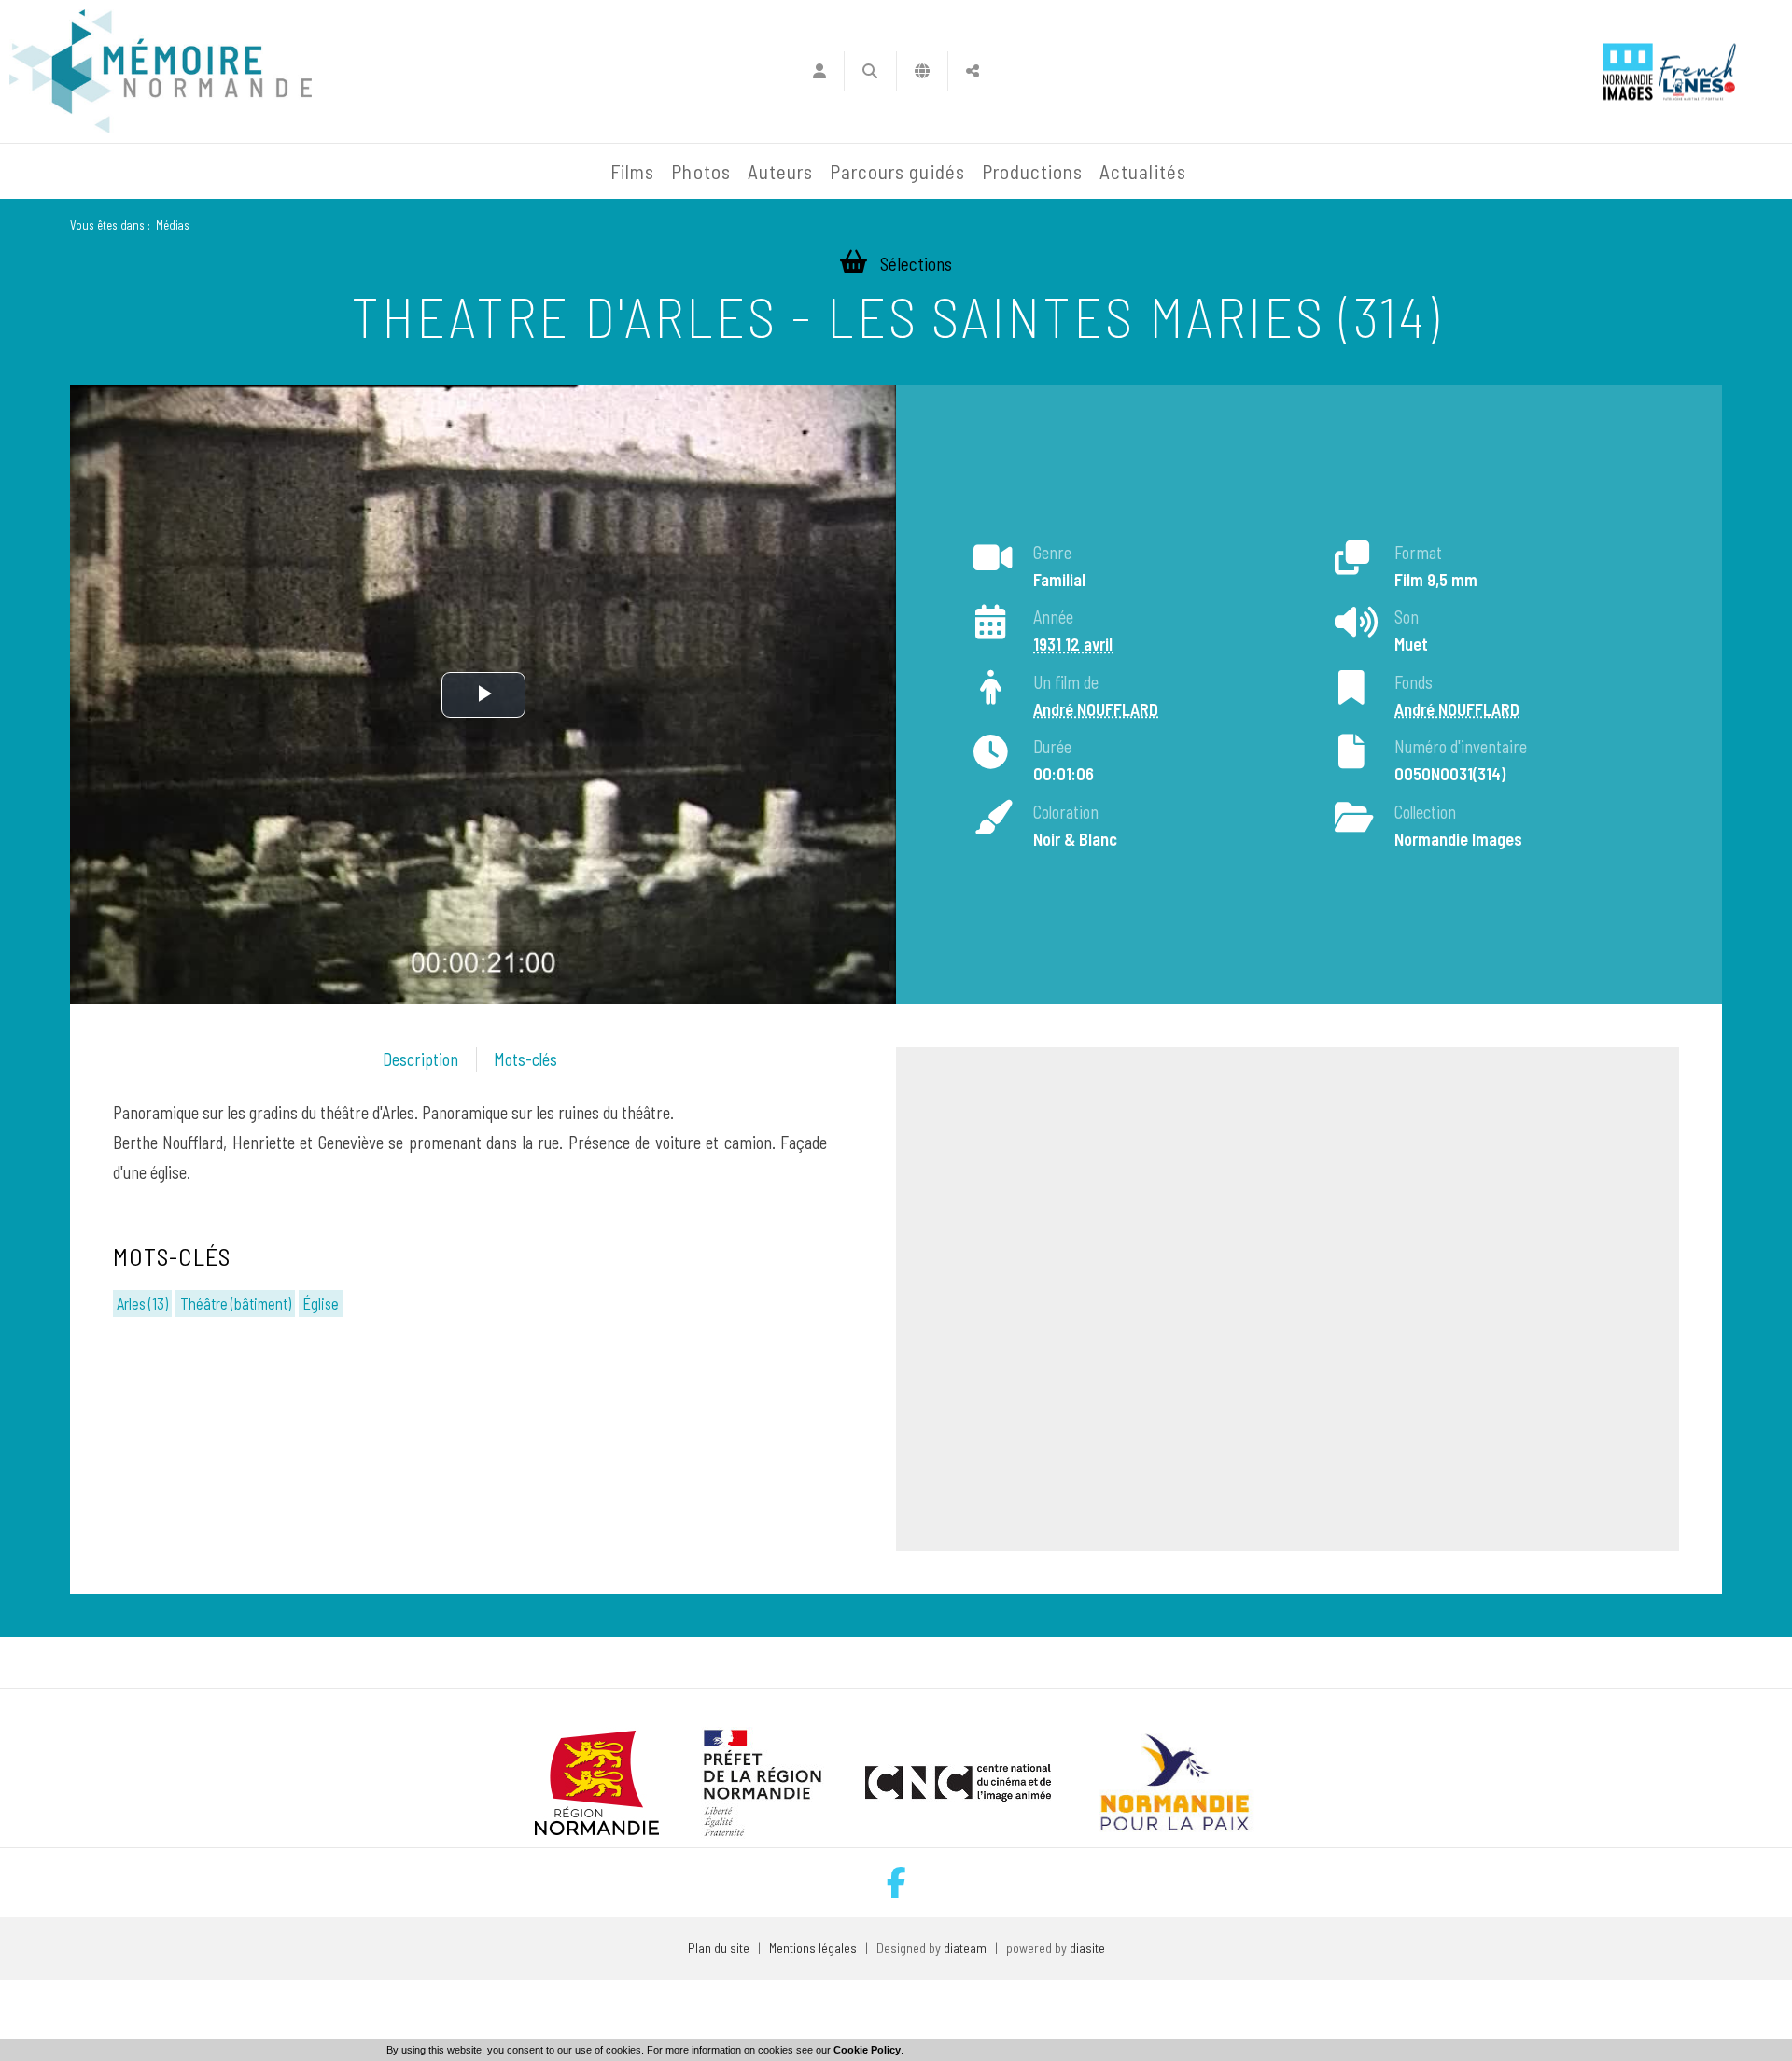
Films (632, 171)
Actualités (1143, 171)
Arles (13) (142, 1303)
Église (321, 1303)
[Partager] (973, 71)
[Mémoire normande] (161, 71)
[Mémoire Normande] (400, 172)
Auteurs (780, 171)
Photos (700, 171)
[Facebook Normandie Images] (896, 1882)
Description (420, 1059)
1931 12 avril (1073, 644)
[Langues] (923, 71)
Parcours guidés (897, 171)
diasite (1087, 1948)
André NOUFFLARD (1096, 709)
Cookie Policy (867, 2050)
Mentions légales (813, 1948)
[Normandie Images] (1628, 71)
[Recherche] (870, 71)
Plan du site (719, 1948)
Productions (1033, 171)
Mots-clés (525, 1059)
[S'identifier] (819, 71)
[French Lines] (1697, 71)
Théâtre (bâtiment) (236, 1303)
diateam (965, 1948)
